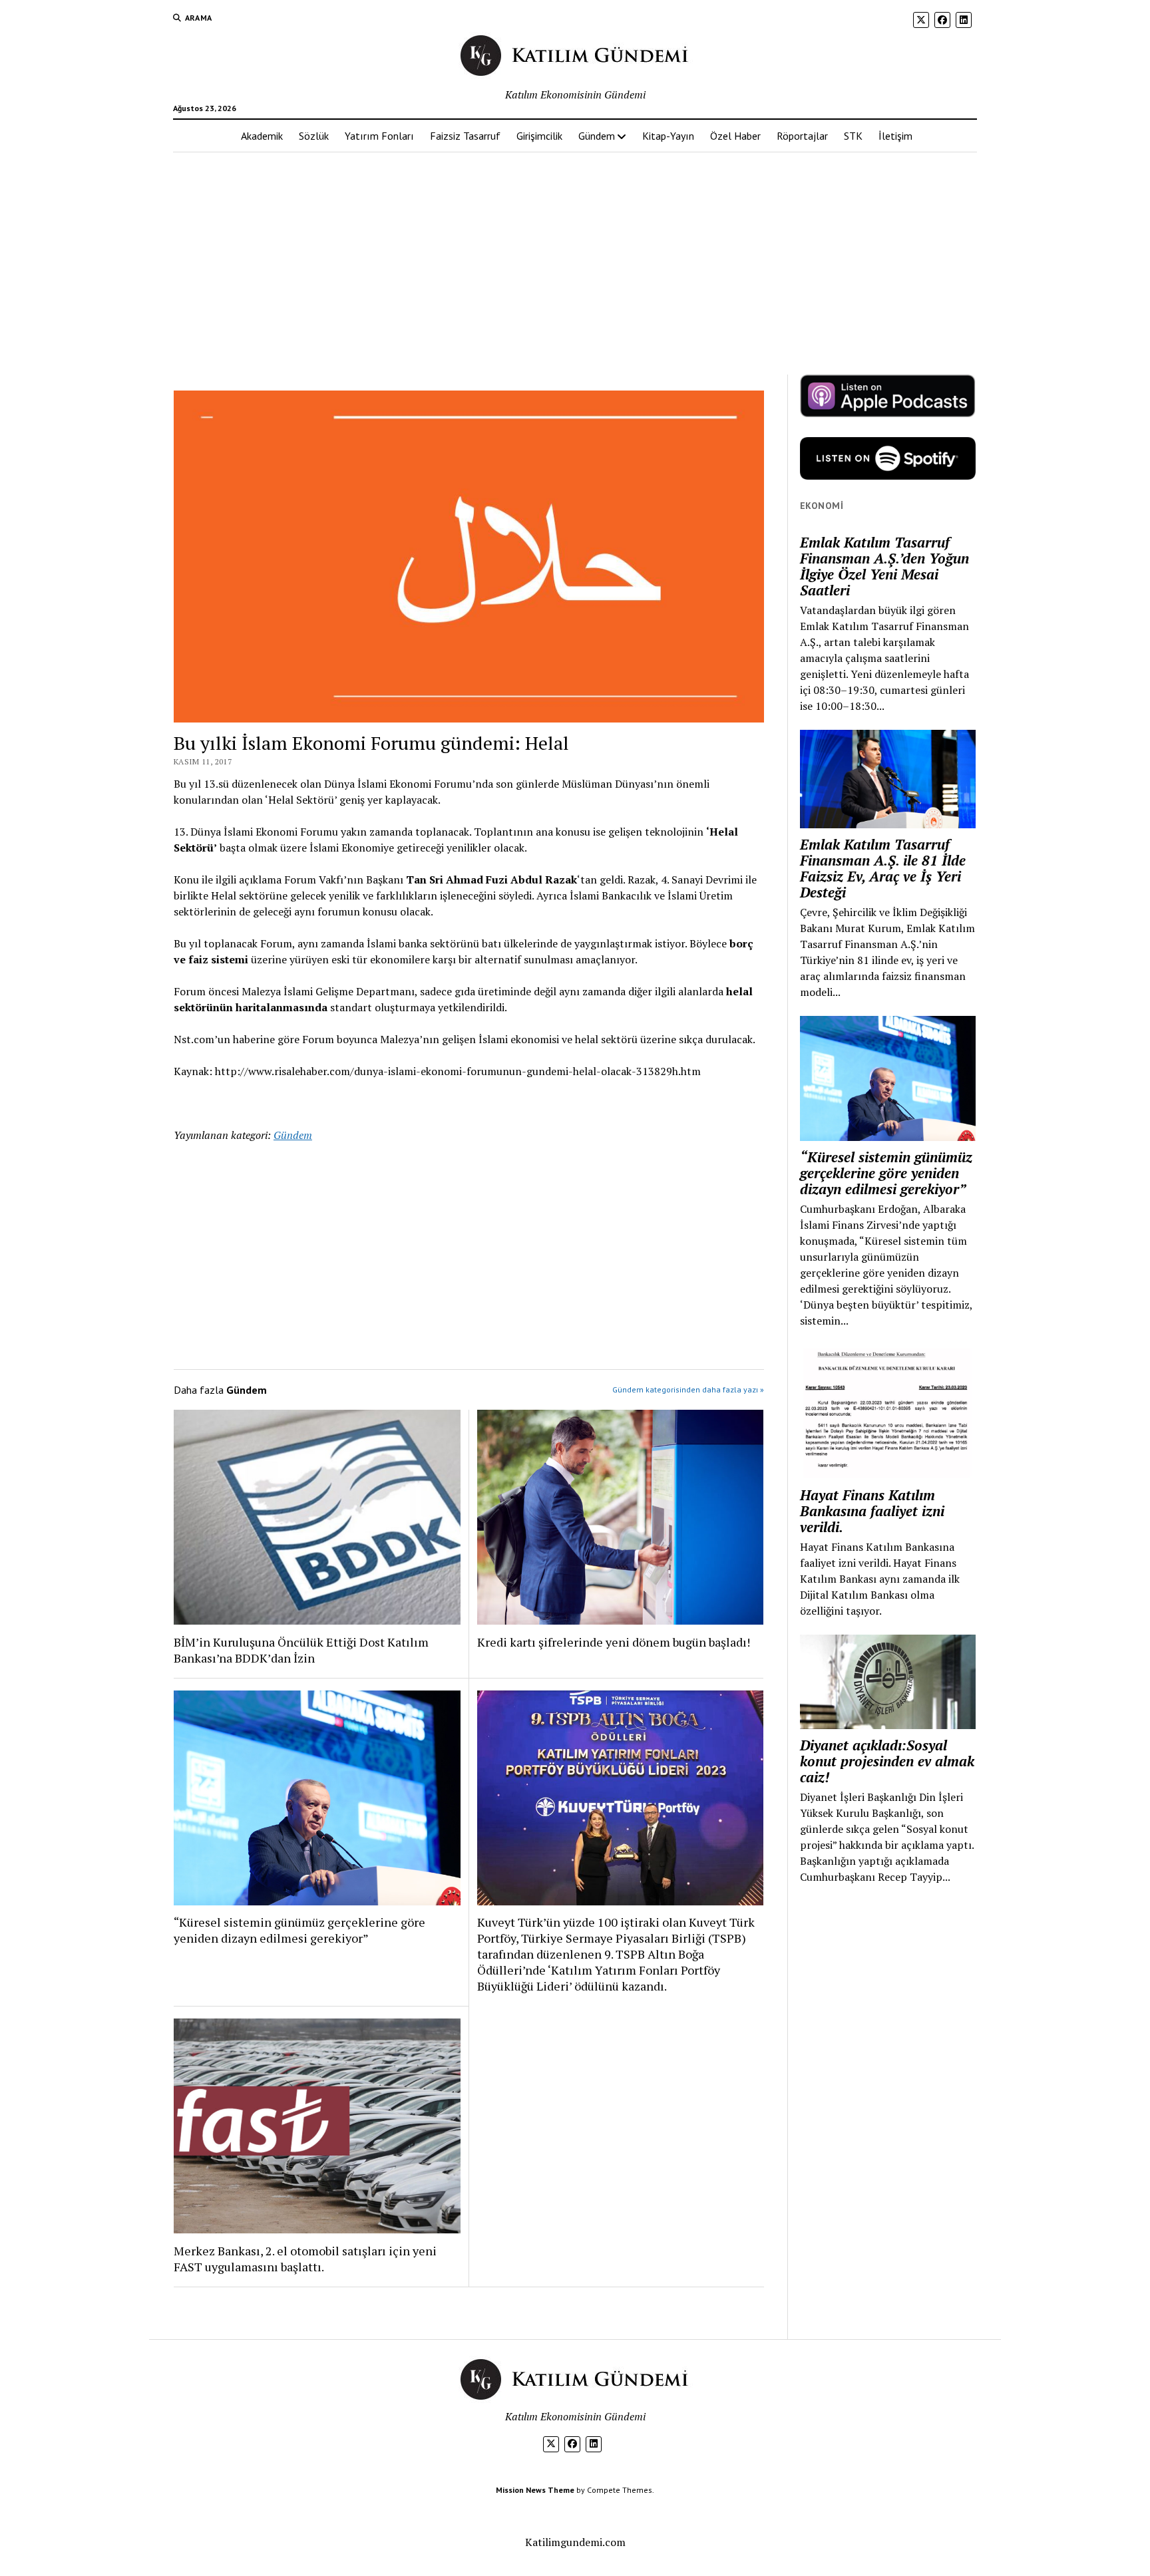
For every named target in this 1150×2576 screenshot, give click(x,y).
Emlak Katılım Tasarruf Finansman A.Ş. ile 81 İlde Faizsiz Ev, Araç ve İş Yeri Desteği (883, 868)
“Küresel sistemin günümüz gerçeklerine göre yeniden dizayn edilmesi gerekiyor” (299, 1930)
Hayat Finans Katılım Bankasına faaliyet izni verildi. (872, 1511)
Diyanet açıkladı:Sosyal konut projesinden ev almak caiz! (887, 1761)
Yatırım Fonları (379, 136)
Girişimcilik (539, 136)
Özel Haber (735, 136)
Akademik (262, 136)
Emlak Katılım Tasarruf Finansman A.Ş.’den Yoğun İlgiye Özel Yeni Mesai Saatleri (884, 566)
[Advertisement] (575, 257)
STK (853, 136)
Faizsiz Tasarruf (465, 136)
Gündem (597, 136)
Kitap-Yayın (668, 136)
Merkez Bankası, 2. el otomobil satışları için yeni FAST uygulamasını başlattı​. (305, 2259)
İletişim (895, 136)
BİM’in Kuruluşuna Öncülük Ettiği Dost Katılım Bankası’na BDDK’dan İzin (301, 1650)
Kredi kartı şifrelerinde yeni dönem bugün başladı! (614, 1642)
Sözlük (314, 136)
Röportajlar (802, 136)
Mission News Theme (535, 2490)
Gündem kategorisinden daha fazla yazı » (688, 1389)
